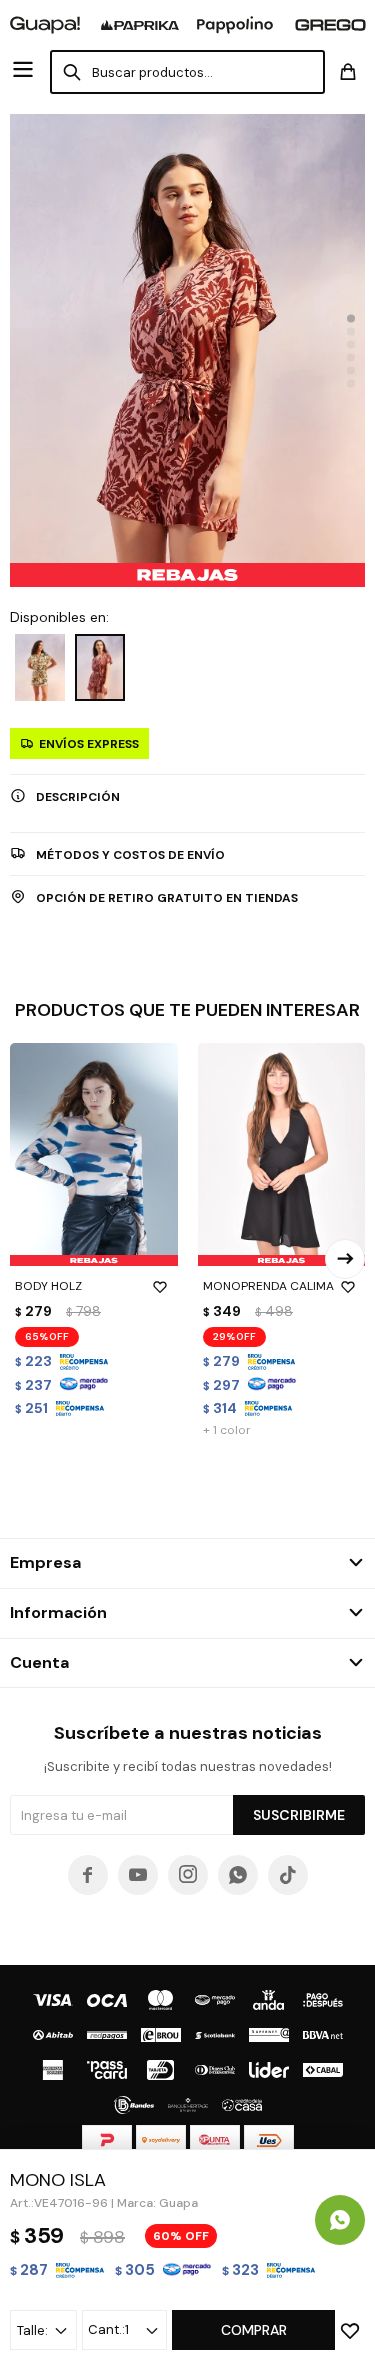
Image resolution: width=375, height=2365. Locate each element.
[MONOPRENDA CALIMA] (282, 1154)
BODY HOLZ (48, 1286)
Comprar (254, 2330)
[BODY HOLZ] (94, 1154)
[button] (351, 318)
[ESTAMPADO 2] (100, 667)
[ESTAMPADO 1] (40, 667)
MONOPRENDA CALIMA (268, 1286)
